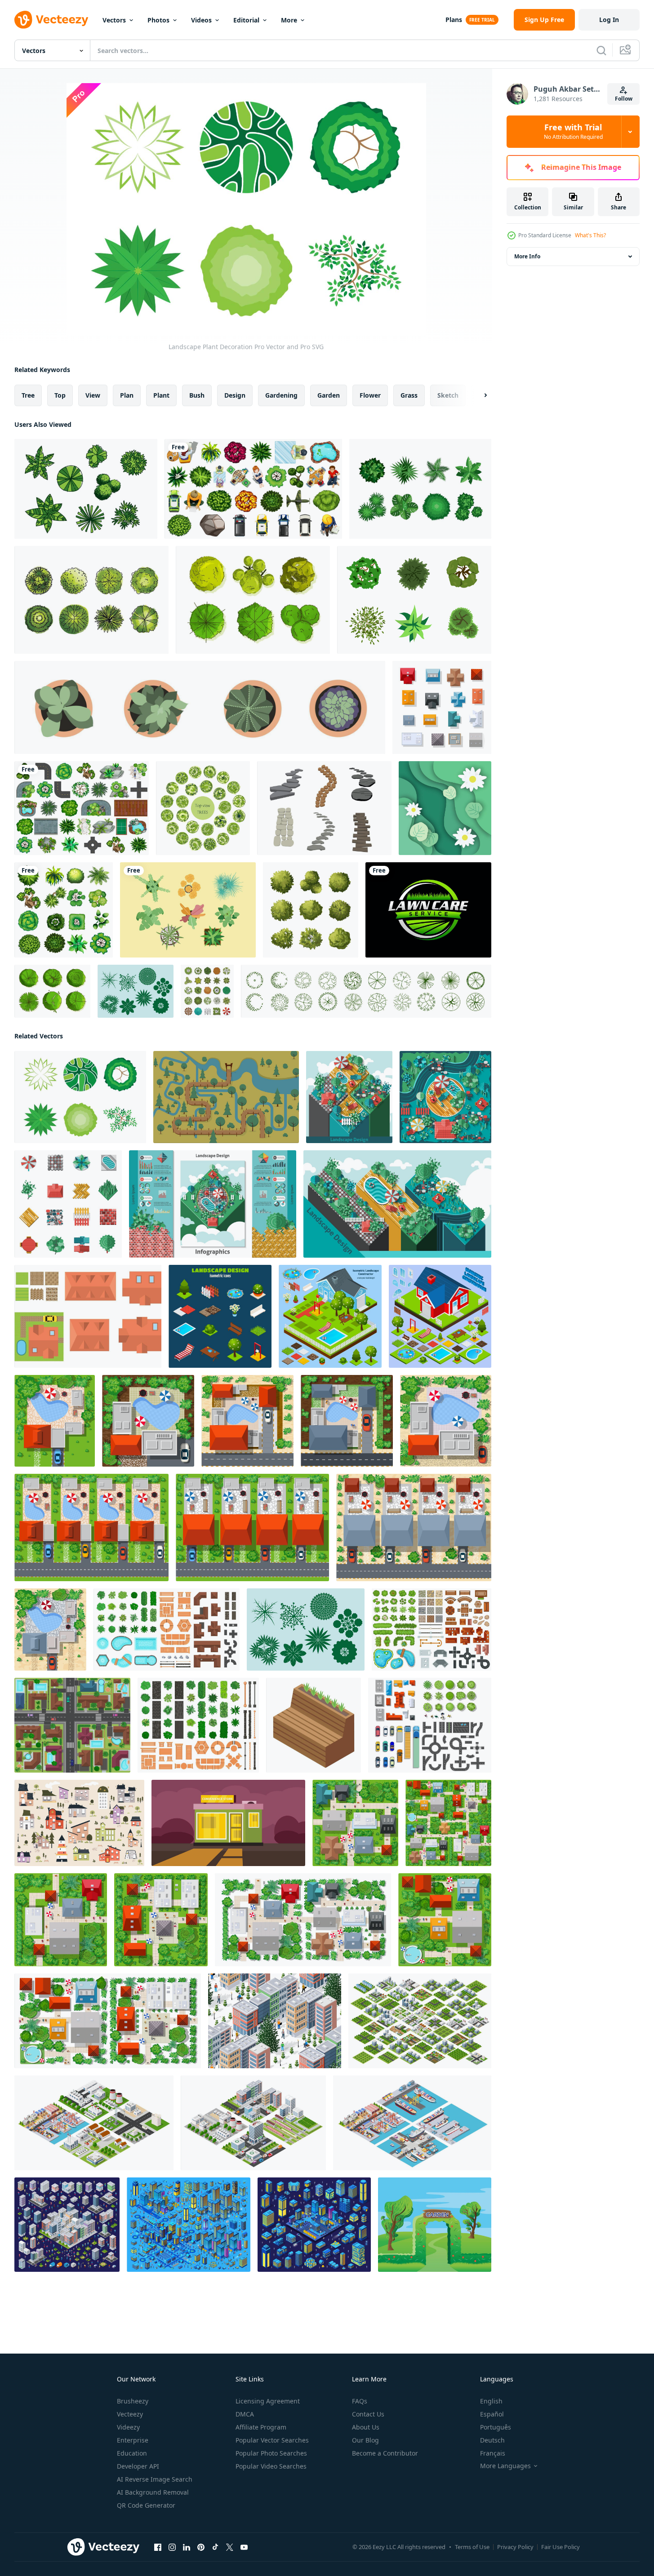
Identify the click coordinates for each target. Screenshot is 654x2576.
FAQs (360, 2401)
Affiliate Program (261, 2427)
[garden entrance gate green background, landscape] (435, 2225)
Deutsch (492, 2440)
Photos (158, 20)
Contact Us (368, 2414)
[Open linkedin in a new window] (187, 2547)
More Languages (505, 2466)
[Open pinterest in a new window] (201, 2547)
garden (329, 395)
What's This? (590, 235)
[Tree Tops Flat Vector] (420, 489)
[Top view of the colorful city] (108, 2021)
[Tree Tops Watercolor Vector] (91, 600)
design (235, 395)
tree (28, 395)
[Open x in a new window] (230, 2547)
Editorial (246, 20)
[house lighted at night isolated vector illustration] (228, 1823)
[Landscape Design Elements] (68, 1204)
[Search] (601, 50)
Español (492, 2414)
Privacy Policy (515, 2547)
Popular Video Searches (271, 2466)
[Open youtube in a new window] (244, 2547)
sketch (448, 395)
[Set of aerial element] (253, 489)
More (289, 20)
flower (370, 395)
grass (409, 395)
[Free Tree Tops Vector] (414, 600)
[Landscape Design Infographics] (213, 1204)
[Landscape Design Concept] (349, 1097)
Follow (624, 99)
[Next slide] (478, 395)
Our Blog (365, 2440)
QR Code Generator (146, 2505)
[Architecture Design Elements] (88, 1316)
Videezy (128, 2427)
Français (493, 2453)
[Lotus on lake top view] (445, 808)
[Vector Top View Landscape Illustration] (226, 1097)
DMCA (245, 2414)
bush (197, 395)
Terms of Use (472, 2547)
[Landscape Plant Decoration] (80, 1097)
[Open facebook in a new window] (158, 2547)
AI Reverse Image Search (155, 2479)
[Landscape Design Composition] (445, 1097)
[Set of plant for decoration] (82, 808)
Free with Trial (573, 132)
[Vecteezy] (51, 20)
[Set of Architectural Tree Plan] (311, 910)
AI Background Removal (153, 2492)
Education (132, 2453)
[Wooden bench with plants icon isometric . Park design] (314, 1725)
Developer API (138, 2466)
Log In (609, 20)
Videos (201, 20)
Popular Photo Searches (271, 2453)
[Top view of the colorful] (442, 707)
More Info (527, 256)
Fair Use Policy (561, 2547)
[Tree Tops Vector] (86, 489)
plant (161, 395)
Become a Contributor (385, 2453)
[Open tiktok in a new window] (215, 2547)
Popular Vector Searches (272, 2440)
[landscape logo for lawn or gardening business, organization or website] (428, 910)
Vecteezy (130, 2414)
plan (127, 395)
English (491, 2401)
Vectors (114, 20)
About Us (366, 2427)
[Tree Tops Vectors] (253, 600)
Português (496, 2427)
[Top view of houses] (55, 1421)
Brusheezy (133, 2401)
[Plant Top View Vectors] (188, 910)
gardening (281, 395)
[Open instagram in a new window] (172, 2547)
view (93, 395)
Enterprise (133, 2440)
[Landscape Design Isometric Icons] (220, 1316)
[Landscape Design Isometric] (330, 1316)
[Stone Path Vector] (324, 808)
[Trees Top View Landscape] (136, 991)
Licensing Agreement (268, 2401)
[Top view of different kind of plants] (64, 910)
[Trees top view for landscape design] (207, 991)
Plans (454, 20)
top (60, 395)
